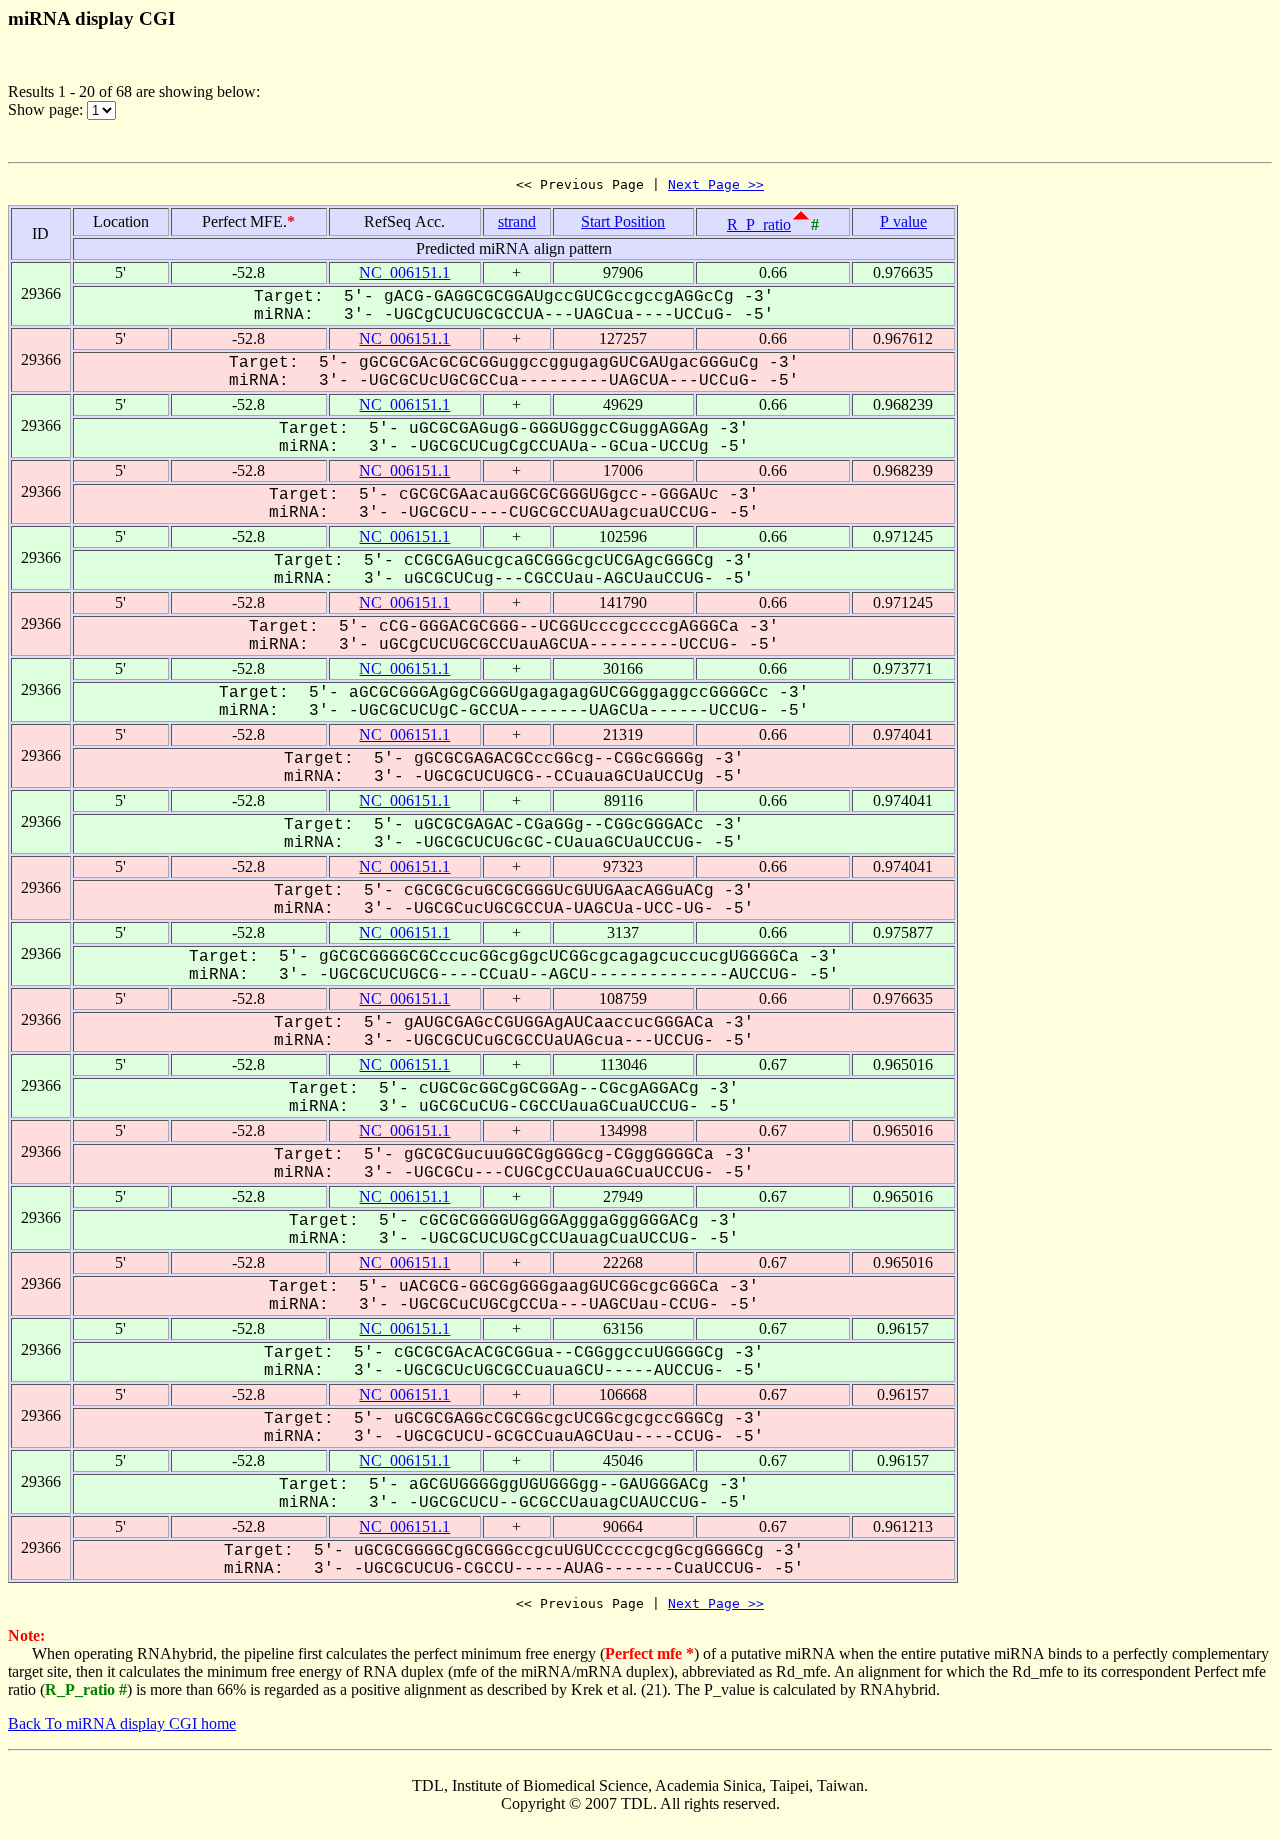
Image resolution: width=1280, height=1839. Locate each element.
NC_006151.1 (404, 272)
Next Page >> (716, 184)
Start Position (623, 221)
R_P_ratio (759, 224)
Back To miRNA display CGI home (122, 1723)
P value (903, 221)
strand (517, 221)
